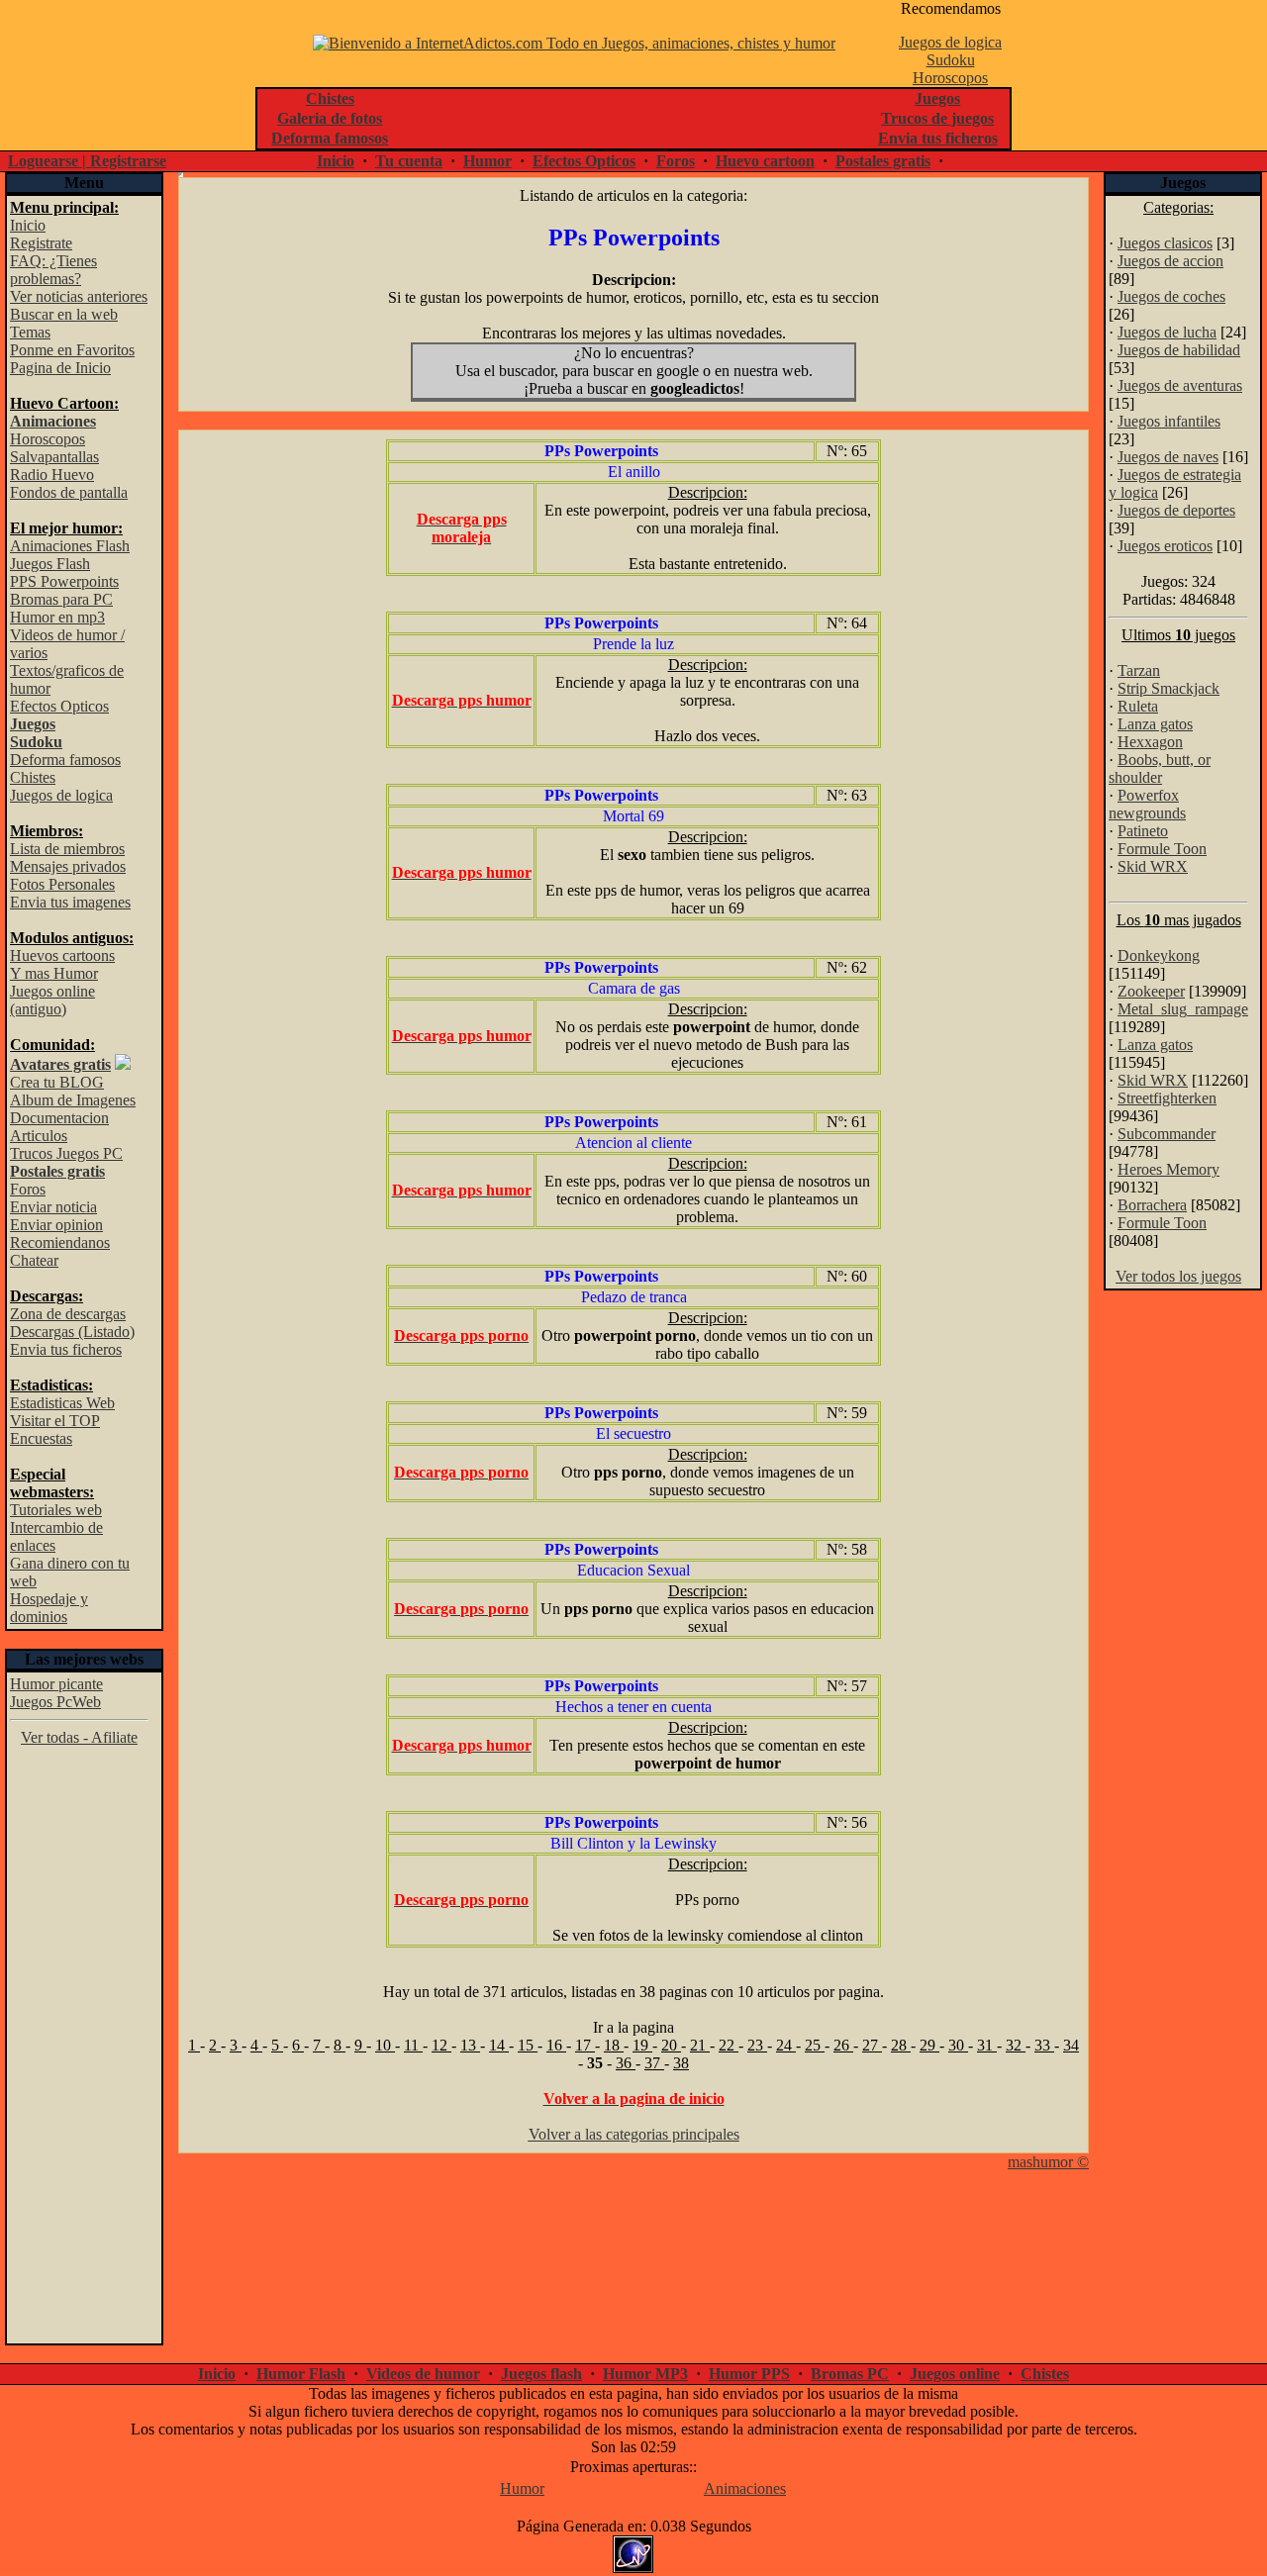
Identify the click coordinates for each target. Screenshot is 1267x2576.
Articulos (39, 1136)
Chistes (33, 777)
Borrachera (1152, 1205)
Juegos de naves (1168, 457)
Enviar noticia (53, 1207)
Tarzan (1139, 670)
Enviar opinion (56, 1225)
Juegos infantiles (1169, 421)
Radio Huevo (52, 475)
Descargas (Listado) (72, 1332)
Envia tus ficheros (66, 1349)
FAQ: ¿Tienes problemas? (53, 270)
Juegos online (955, 2374)
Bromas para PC (61, 599)
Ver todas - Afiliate (79, 1737)
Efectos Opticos (584, 161)
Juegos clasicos (1165, 243)
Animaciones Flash (70, 546)
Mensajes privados (68, 866)
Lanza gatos (1155, 724)
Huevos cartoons (62, 955)
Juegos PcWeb (55, 1702)
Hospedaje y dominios (49, 1608)
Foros (676, 161)
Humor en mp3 (57, 617)
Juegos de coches (1171, 296)
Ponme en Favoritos (72, 350)
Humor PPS (749, 2374)
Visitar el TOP (55, 1421)
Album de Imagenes (73, 1100)
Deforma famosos (65, 760)
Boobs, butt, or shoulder (1160, 768)
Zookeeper (1151, 991)
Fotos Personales (62, 884)
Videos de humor (423, 2374)
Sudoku (951, 60)
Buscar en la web (64, 314)
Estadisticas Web (62, 1403)
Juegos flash (541, 2374)
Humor (487, 161)
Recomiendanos (60, 1242)
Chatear (34, 1260)
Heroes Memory (1169, 1169)
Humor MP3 (645, 2374)
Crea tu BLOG (57, 1082)
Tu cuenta (409, 161)
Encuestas (41, 1438)
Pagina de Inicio (60, 368)
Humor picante (56, 1684)
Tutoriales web (56, 1510)
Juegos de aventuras (1180, 385)
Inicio (336, 161)
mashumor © (1048, 2162)
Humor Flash (301, 2374)
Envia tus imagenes (70, 902)
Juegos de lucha (1167, 332)
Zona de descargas (68, 1314)
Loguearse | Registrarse (87, 161)
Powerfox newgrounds (1147, 804)
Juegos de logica (950, 42)
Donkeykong (1159, 955)
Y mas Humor (54, 973)
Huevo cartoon (765, 161)
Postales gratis (883, 161)
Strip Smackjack (1169, 688)
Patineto (1143, 831)
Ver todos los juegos (1178, 1276)
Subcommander (1167, 1134)
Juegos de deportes (1176, 510)
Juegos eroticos (1165, 546)
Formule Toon (1162, 849)
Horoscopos (950, 78)
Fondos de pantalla (69, 492)
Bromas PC (850, 2374)
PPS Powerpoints (64, 581)
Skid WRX (1153, 866)
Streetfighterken (1167, 1098)
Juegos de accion (1170, 261)
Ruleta (1138, 706)
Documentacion (59, 1118)
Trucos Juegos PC (66, 1153)
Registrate (41, 243)
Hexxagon (1150, 742)
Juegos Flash (50, 564)
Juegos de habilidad (1179, 350)
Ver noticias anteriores (79, 296)
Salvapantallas (54, 457)
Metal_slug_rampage (1183, 1009)
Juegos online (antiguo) (52, 1000)
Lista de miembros (67, 849)
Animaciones (745, 2488)
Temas (30, 332)
